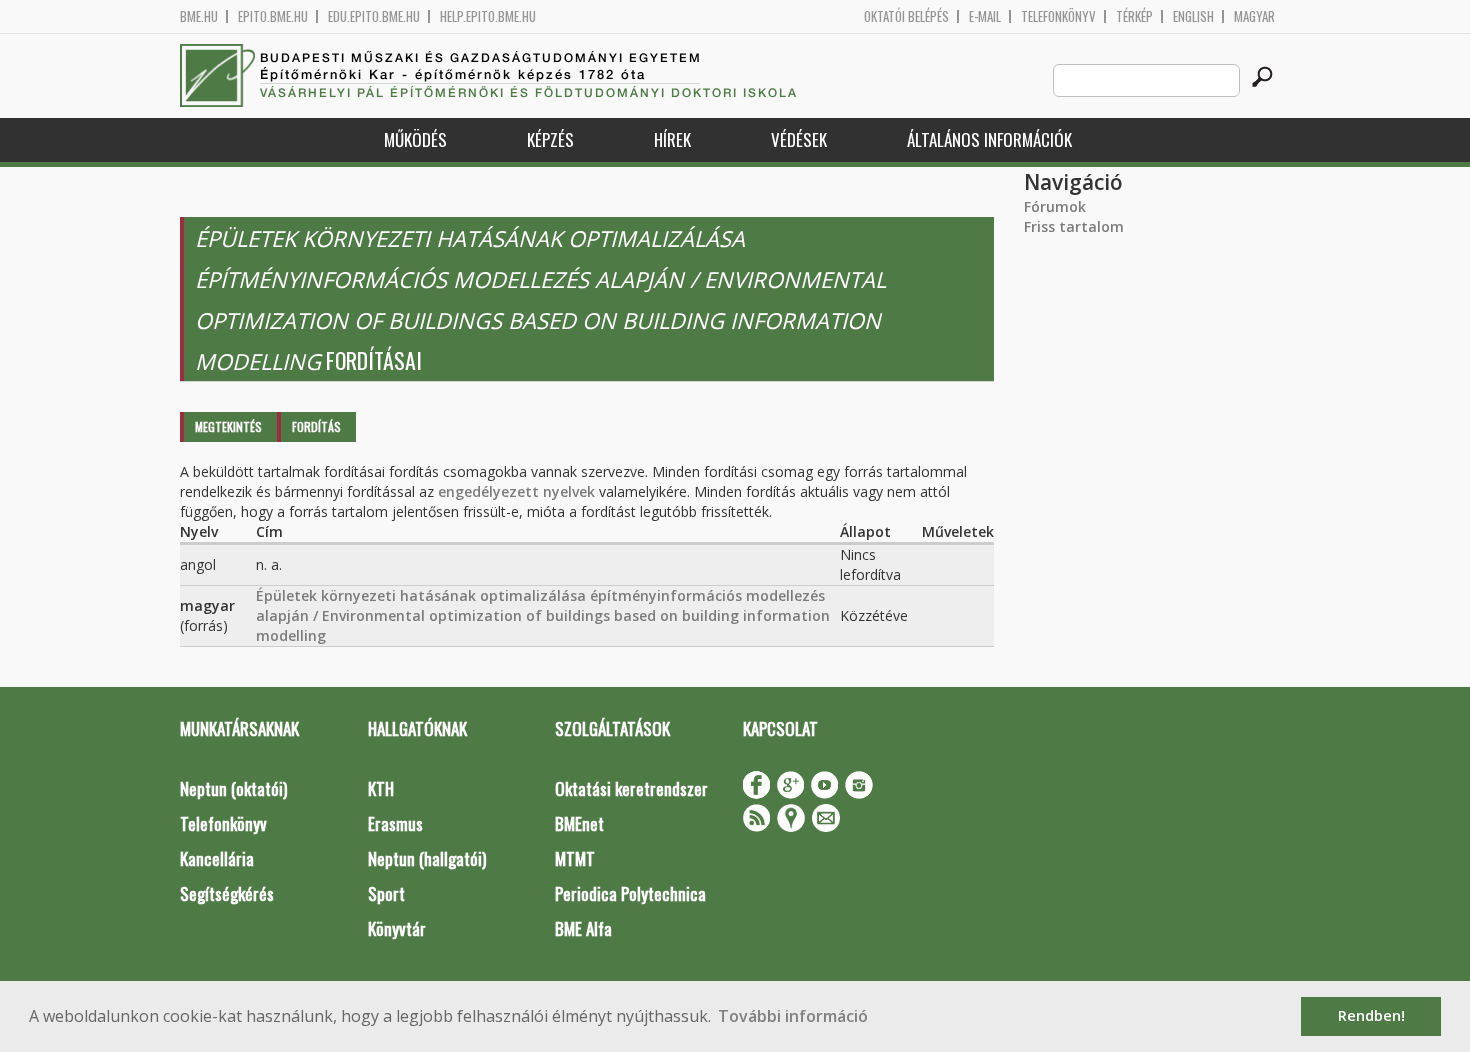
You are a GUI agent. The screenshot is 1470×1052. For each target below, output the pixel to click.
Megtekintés (228, 426)
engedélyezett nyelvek (516, 491)
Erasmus (395, 823)
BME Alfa (583, 928)
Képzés (550, 139)
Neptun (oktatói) (233, 788)
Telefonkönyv (1058, 16)
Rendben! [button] (1371, 1015)
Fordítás (316, 426)
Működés (415, 139)
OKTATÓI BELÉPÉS (906, 16)
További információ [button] (793, 1016)
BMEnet (579, 823)
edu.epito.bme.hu (374, 16)
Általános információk (989, 139)
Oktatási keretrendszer (631, 788)
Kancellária (217, 858)
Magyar (1254, 16)
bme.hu (199, 16)
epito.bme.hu (273, 16)
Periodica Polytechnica (630, 893)
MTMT (575, 858)
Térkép (1134, 16)
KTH (381, 788)
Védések (799, 139)
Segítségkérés (227, 893)
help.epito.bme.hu (488, 16)
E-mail (985, 16)
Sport (386, 893)
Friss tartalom (1074, 226)
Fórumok (1055, 206)
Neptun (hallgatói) (427, 858)
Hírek (672, 139)
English (1193, 16)
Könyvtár (397, 928)
